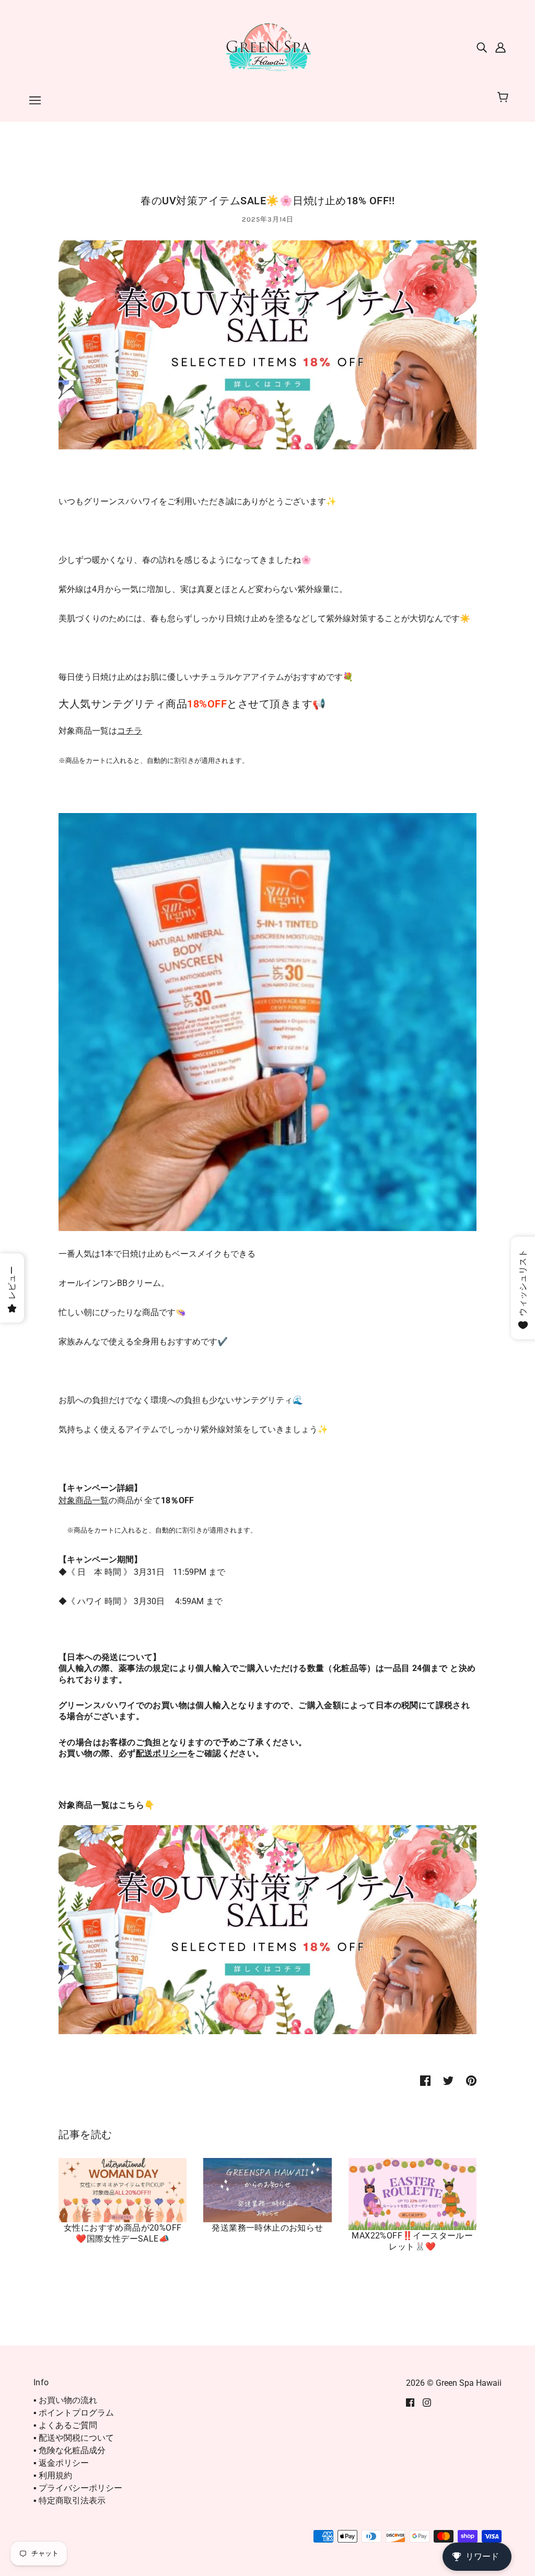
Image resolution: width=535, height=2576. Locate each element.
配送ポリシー (161, 1753)
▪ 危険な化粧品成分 (69, 2450)
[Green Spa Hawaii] (267, 46)
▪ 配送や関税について (74, 2438)
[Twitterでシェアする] (448, 2080)
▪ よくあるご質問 (65, 2425)
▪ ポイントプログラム (74, 2413)
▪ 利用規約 (53, 2475)
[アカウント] (501, 47)
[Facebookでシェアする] (425, 2080)
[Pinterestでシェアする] (471, 2080)
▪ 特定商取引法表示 (69, 2500)
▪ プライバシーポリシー (78, 2488)
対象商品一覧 (84, 1500)
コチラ (130, 731)
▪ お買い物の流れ (65, 2400)
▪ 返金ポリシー (61, 2463)
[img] (482, 47)
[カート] (504, 98)
